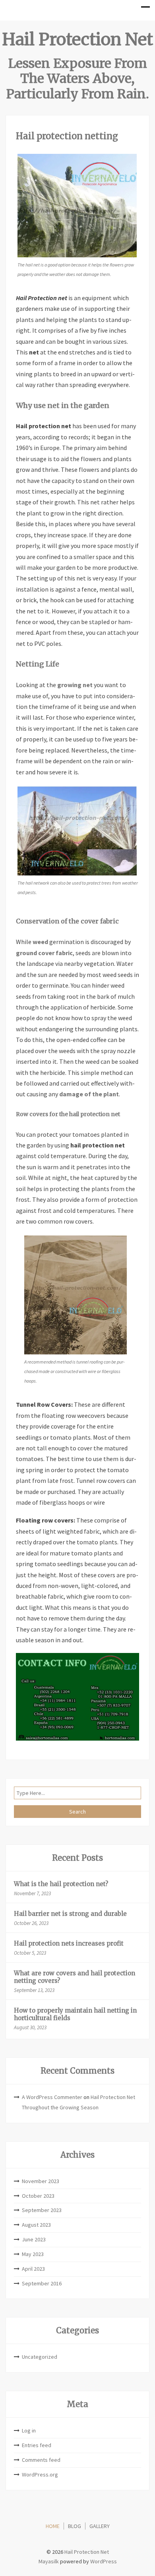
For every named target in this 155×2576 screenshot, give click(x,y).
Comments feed (41, 2460)
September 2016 (42, 2283)
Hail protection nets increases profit (69, 1943)
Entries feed (37, 2445)
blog (75, 2526)
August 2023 (36, 2225)
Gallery (100, 2526)
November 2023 (41, 2181)
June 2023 (34, 2239)
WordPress (104, 2561)
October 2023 (38, 2196)
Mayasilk (49, 2561)
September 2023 (42, 2210)
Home (53, 2526)
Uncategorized (40, 2357)
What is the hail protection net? (61, 1884)
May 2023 (33, 2254)
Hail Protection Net (77, 39)
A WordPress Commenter (52, 2097)
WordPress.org (40, 2474)
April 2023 (33, 2269)
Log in (29, 2430)
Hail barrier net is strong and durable (70, 1914)
